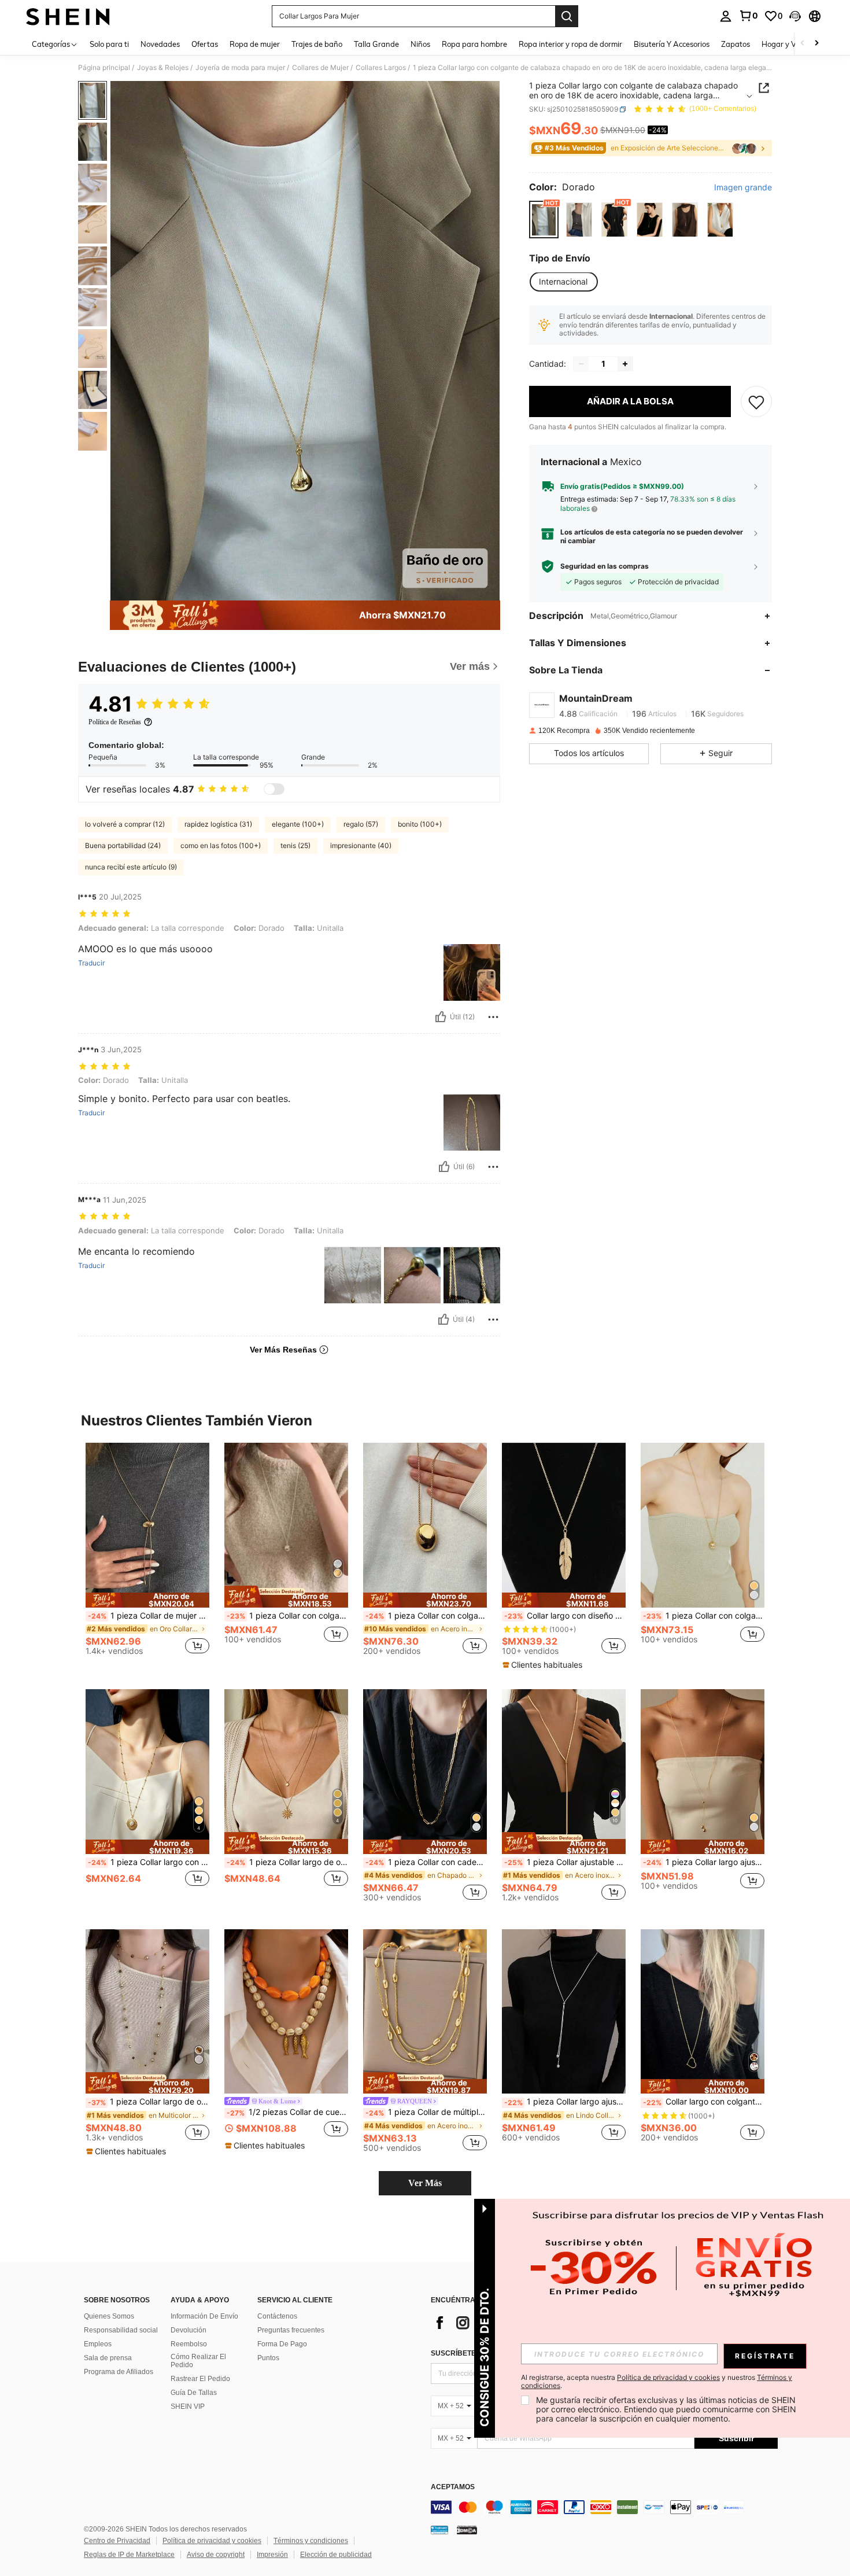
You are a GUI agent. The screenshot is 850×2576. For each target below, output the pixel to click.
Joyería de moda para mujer (240, 68)
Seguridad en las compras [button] (605, 566)
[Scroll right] (816, 44)
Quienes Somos (109, 2316)
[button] (795, 16)
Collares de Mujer (320, 68)
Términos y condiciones (311, 2541)
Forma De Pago (282, 2344)
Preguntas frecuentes (291, 2330)
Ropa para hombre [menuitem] (474, 44)
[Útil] (441, 1017)
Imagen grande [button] (743, 188)
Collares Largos (381, 68)
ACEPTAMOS (453, 2487)
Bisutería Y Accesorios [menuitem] (672, 44)
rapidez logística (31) (218, 824)
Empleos (98, 2344)
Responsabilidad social (121, 2330)
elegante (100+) (298, 824)
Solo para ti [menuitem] (109, 44)
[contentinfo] (604, 2507)
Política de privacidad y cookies (212, 2541)
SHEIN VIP (188, 2407)
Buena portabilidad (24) (123, 845)
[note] (147, 1600)
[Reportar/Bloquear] (493, 1017)
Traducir (91, 963)
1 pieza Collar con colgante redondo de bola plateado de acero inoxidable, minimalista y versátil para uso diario (287, 1616)
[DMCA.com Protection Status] (467, 2530)
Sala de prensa (108, 2358)
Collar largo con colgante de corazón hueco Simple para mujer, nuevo (704, 2102)
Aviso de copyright (216, 2555)
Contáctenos (277, 2316)
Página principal (104, 68)
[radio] (544, 220)
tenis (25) (295, 845)
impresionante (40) (361, 845)
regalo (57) (361, 824)
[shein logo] (68, 16)
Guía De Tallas (194, 2393)
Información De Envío (204, 2316)
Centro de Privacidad (117, 2541)
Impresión (272, 2555)
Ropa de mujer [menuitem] (255, 44)
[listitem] (147, 1554)
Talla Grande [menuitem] (376, 44)
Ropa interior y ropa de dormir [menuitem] (570, 44)
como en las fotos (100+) (221, 845)
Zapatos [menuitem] (736, 44)
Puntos (268, 2358)
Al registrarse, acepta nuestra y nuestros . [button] (657, 2382)
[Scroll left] (803, 44)
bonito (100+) (420, 824)
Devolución (189, 2330)
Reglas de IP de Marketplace (129, 2555)
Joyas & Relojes (163, 68)
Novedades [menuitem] (160, 44)
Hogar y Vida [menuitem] (784, 44)
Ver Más (425, 2183)
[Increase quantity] (625, 364)
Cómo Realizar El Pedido (198, 2361)
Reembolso (189, 2344)
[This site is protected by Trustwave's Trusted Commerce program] (439, 2530)
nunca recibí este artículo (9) (131, 867)
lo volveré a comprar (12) (125, 824)
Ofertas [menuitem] (205, 44)
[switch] (274, 789)
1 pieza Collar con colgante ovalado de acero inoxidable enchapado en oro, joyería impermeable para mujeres (426, 1616)
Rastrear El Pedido (200, 2379)
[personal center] (726, 16)
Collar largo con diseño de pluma (565, 1616)
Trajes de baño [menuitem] (317, 44)
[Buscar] (567, 16)
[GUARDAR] (756, 401)
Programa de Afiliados (119, 2372)
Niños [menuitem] (420, 44)
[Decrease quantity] (581, 364)
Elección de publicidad (336, 2555)
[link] (748, 16)
